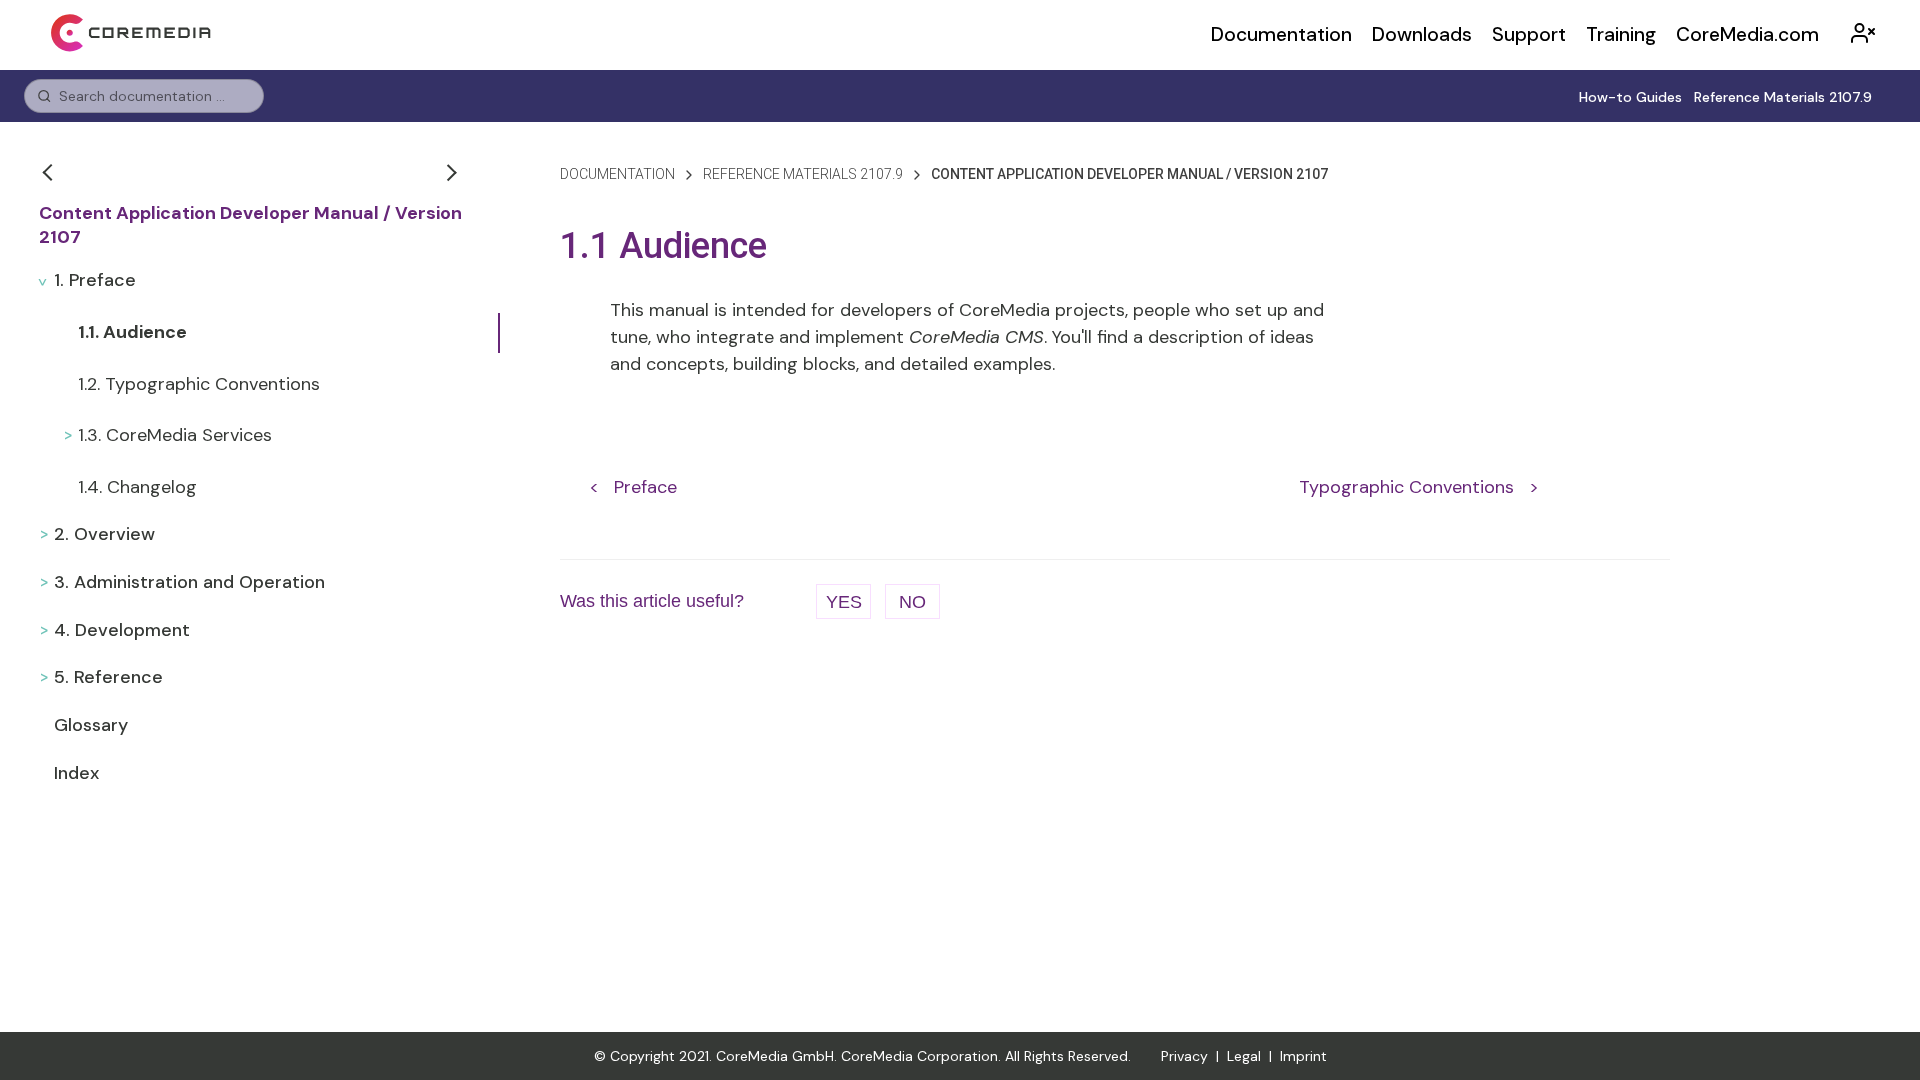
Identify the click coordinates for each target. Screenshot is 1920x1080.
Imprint (1303, 1056)
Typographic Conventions (1406, 486)
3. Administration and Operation (189, 582)
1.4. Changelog (137, 487)
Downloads (1422, 34)
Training (1621, 34)
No (912, 602)
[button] (50, 172)
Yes (844, 602)
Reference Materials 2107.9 (1783, 97)
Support (1529, 34)
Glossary (91, 725)
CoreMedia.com (1747, 34)
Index (76, 773)
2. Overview (104, 534)
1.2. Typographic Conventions (199, 384)
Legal (1244, 1056)
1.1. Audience (132, 332)
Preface (645, 486)
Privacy (1184, 1056)
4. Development (122, 630)
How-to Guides (1630, 97)
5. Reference (108, 677)
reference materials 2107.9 (803, 174)
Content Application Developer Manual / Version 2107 (250, 225)
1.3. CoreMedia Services (175, 435)
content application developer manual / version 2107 (1129, 174)
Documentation (1281, 34)
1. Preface (95, 280)
